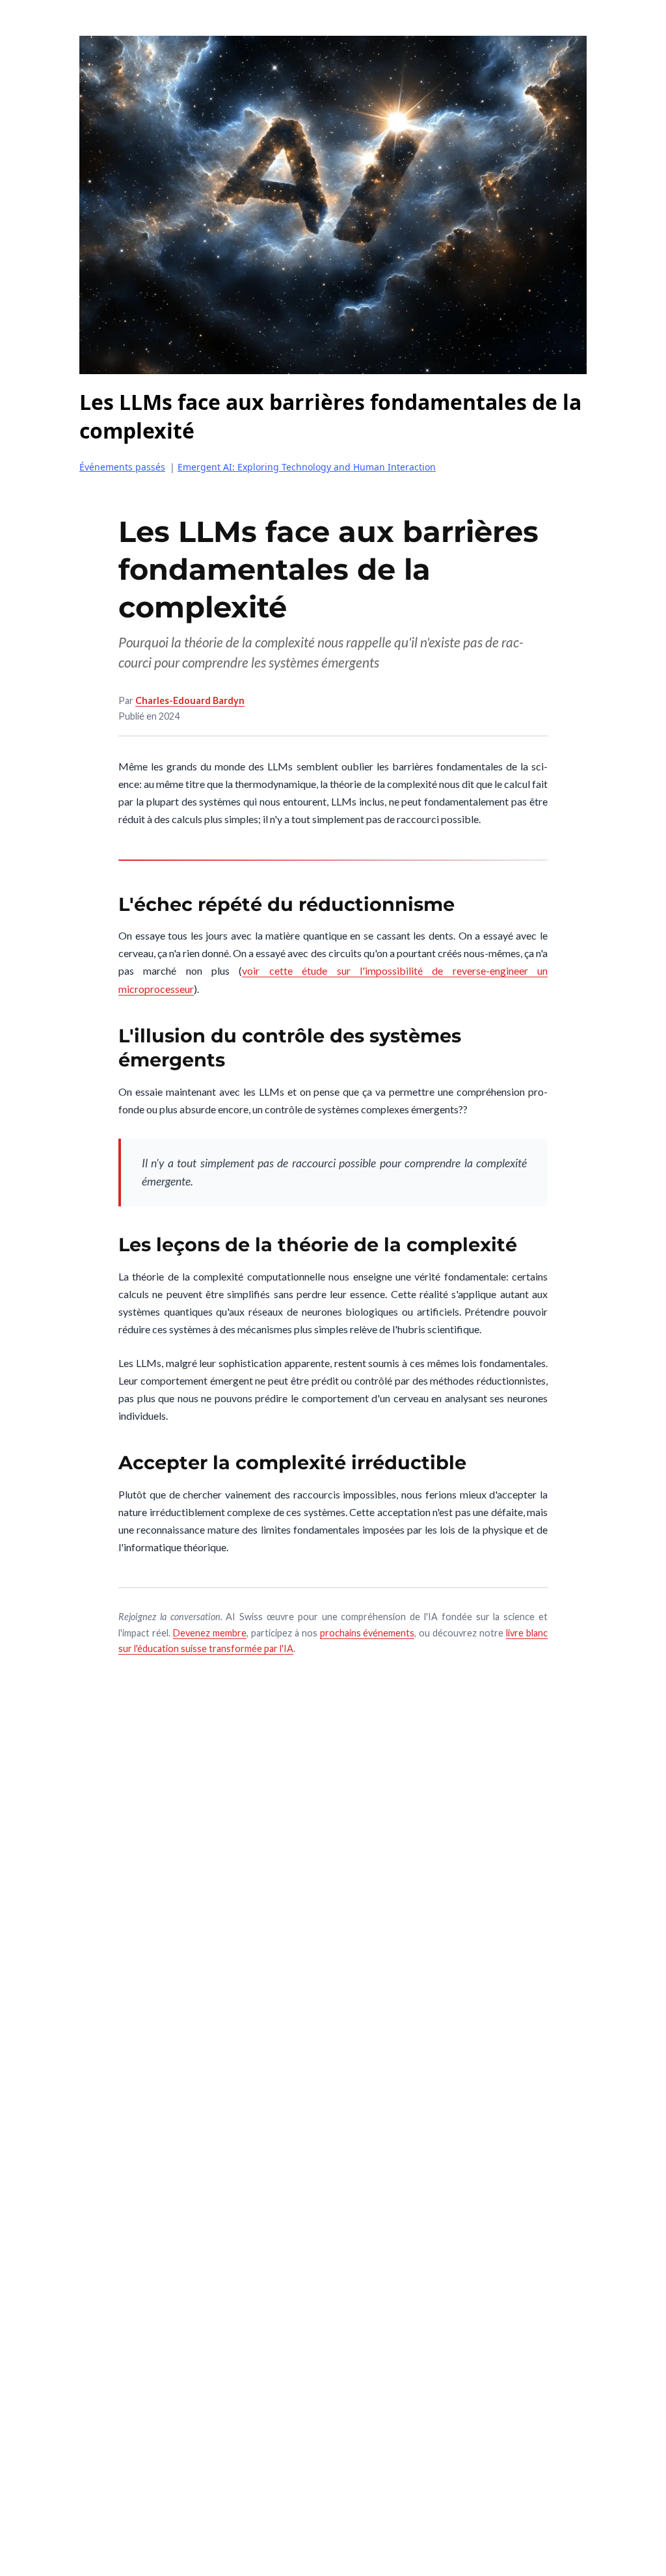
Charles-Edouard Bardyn (190, 700)
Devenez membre (210, 1633)
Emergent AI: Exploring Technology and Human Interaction (307, 467)
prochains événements (367, 1633)
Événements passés (122, 467)
